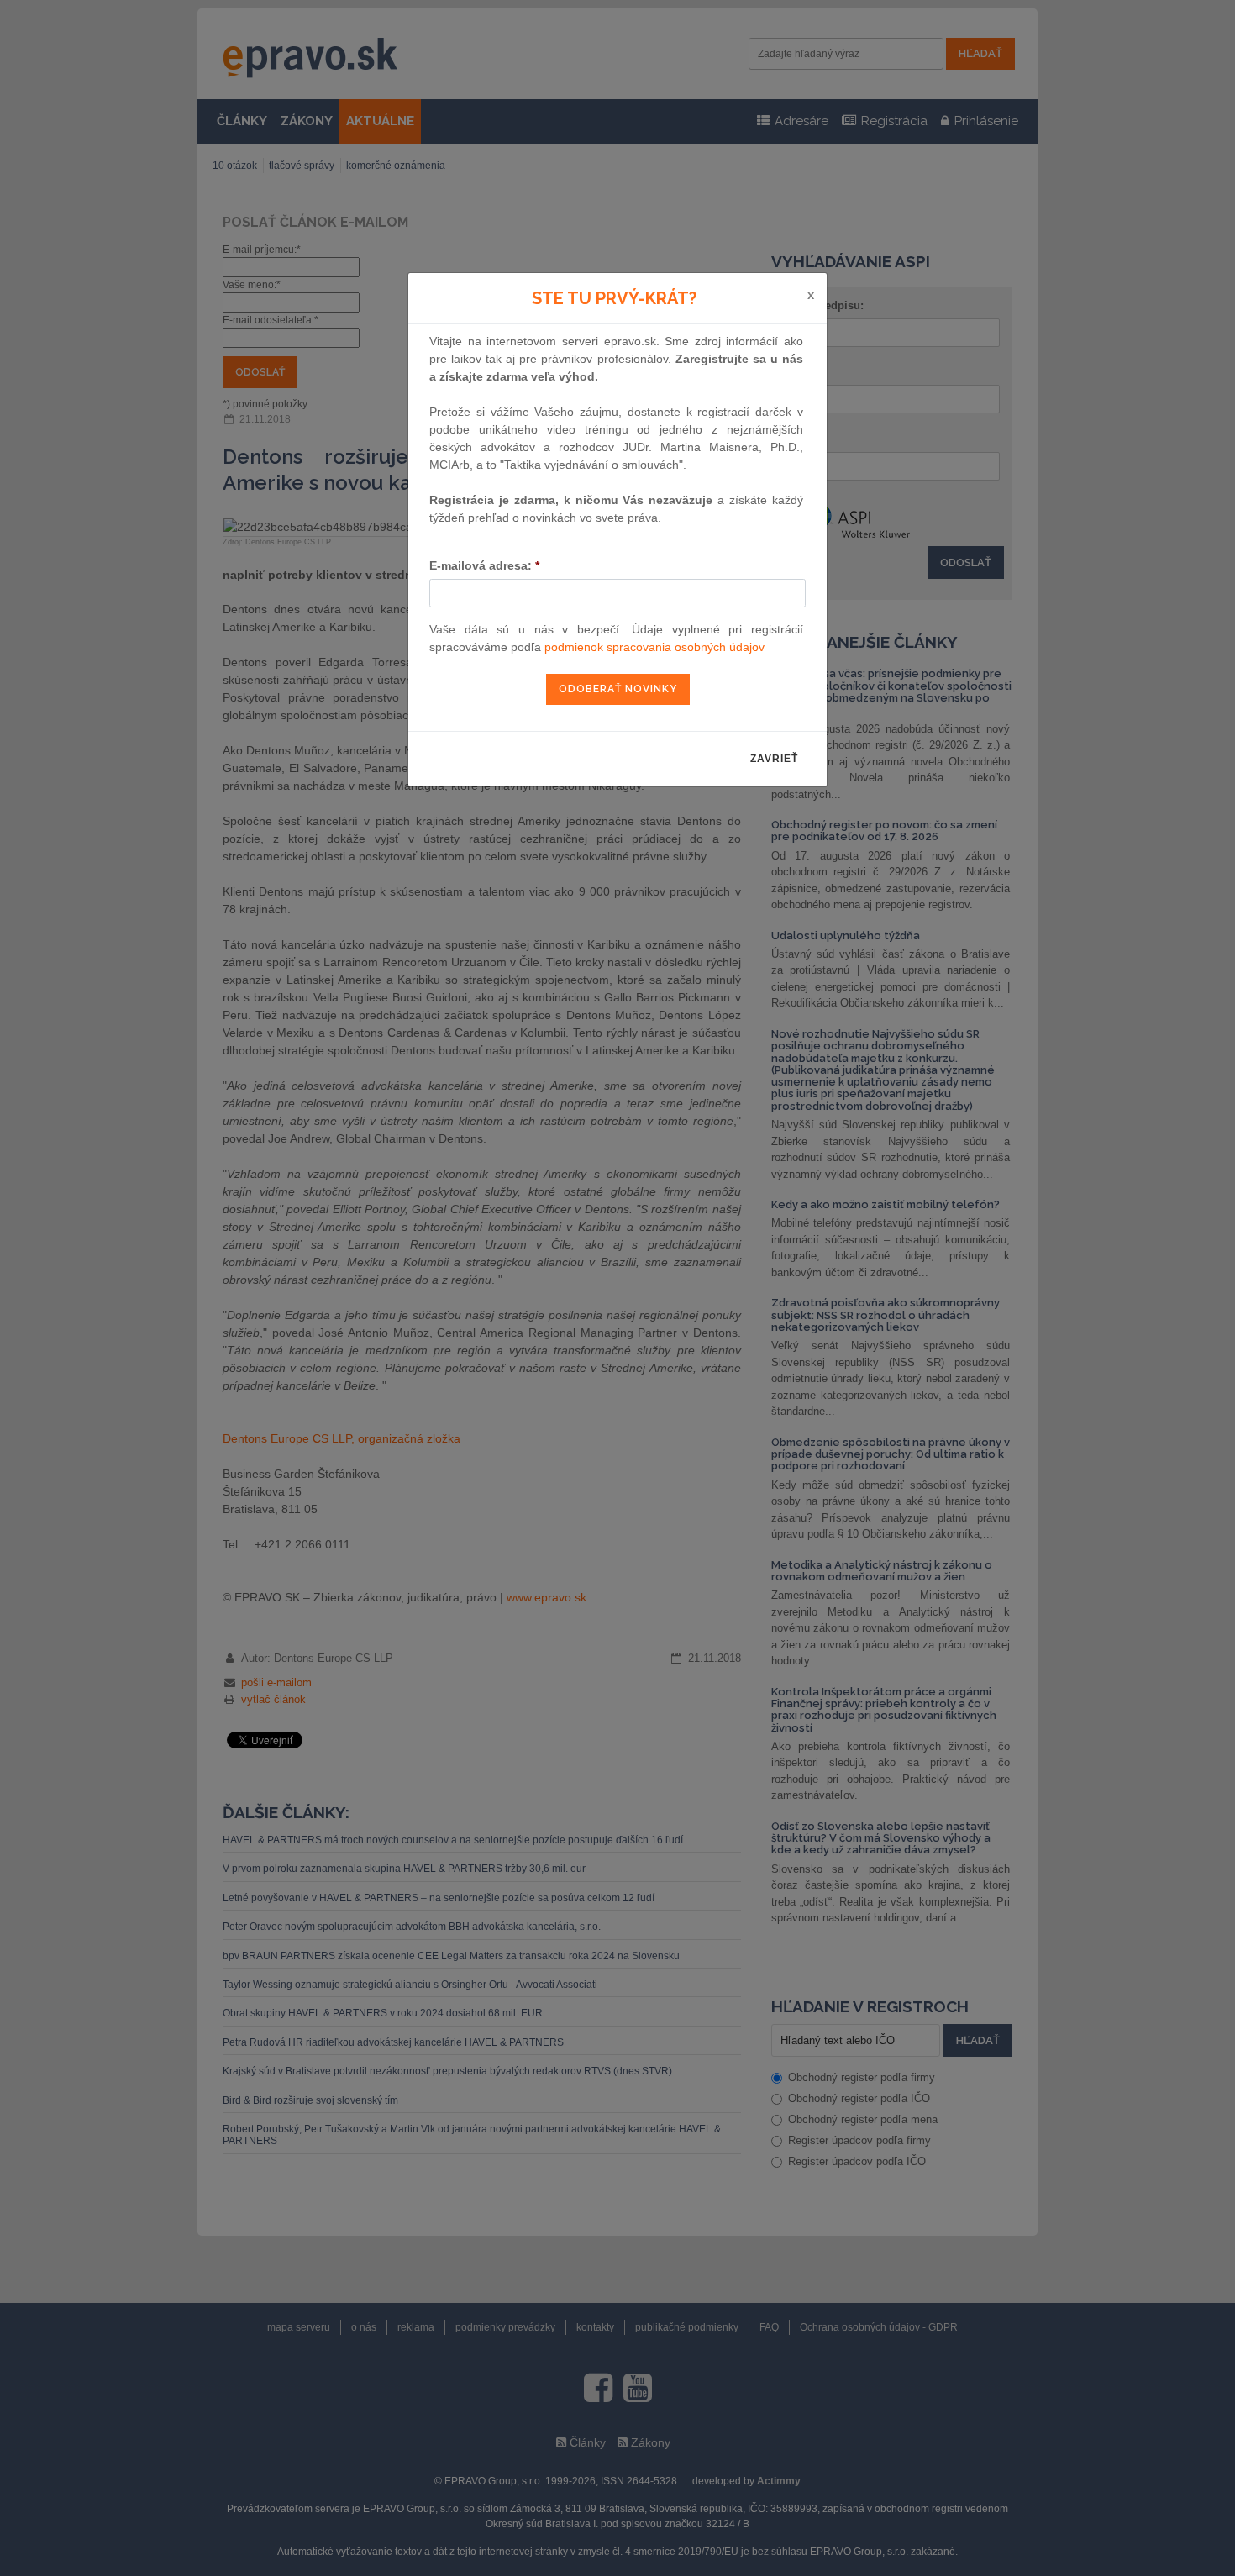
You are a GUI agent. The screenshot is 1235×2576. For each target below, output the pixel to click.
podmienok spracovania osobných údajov (654, 647)
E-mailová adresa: (484, 565)
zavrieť (774, 759)
